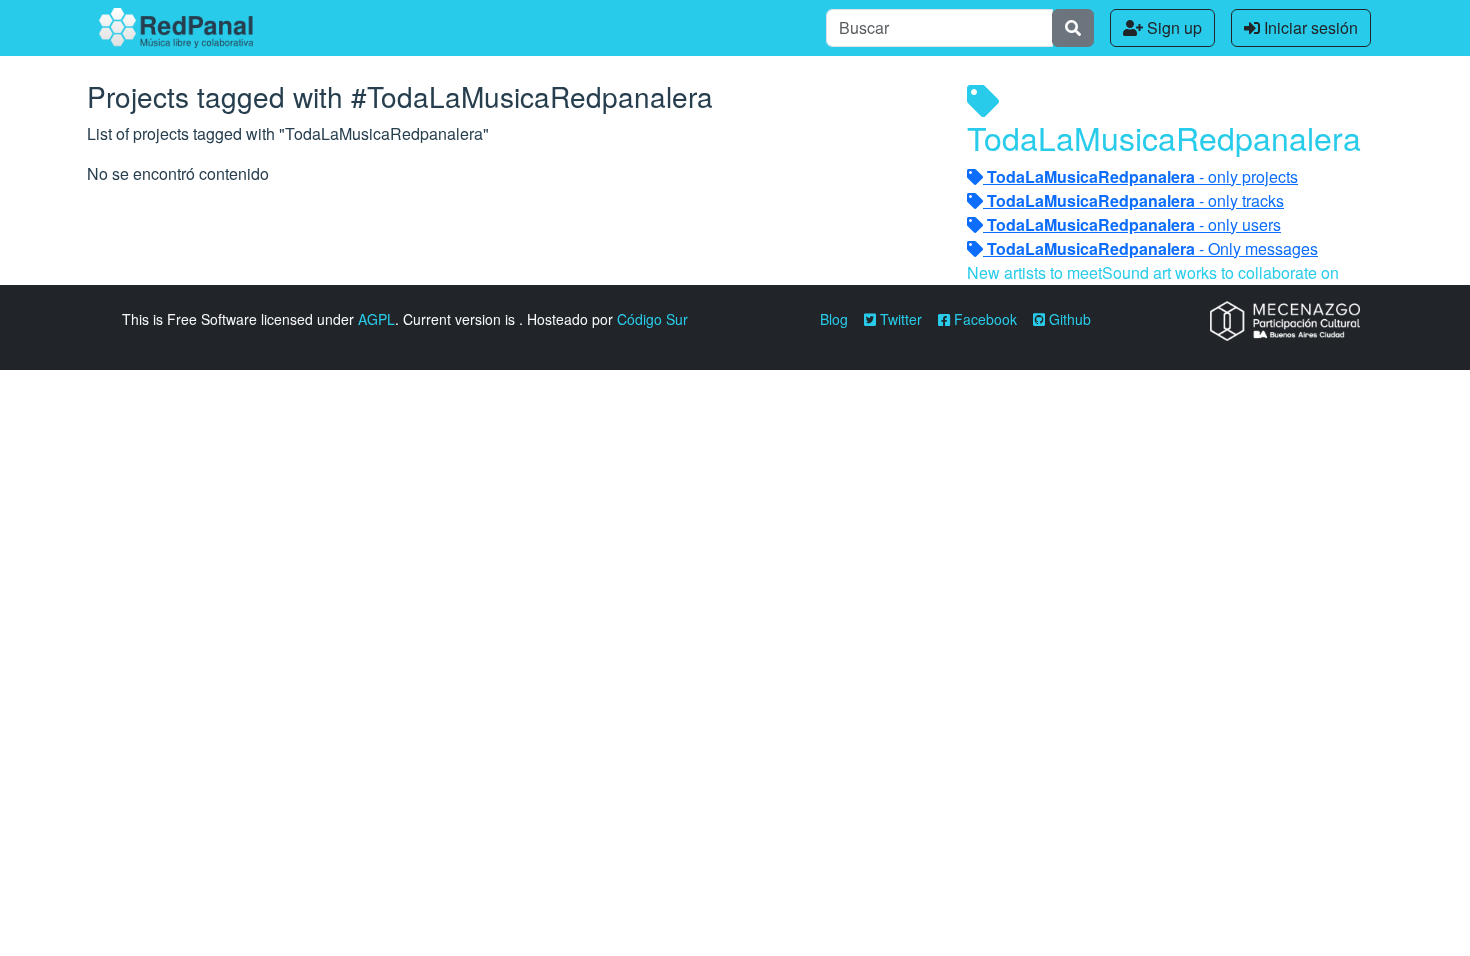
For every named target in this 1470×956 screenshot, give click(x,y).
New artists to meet (1034, 272)
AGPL (376, 319)
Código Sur (652, 319)
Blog (834, 319)
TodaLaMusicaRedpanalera (1164, 137)
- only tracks (1135, 200)
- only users (1134, 224)
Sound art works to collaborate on (1220, 272)
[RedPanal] (176, 28)
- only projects (1142, 176)
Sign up (1172, 27)
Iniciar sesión (1309, 27)
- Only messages (1152, 248)
